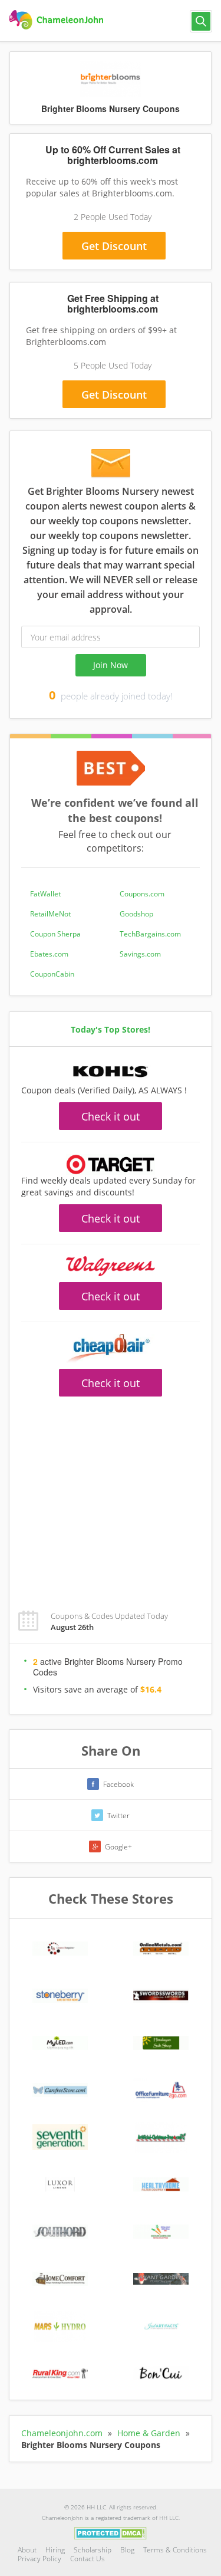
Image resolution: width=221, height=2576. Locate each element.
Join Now (111, 665)
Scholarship (93, 2550)
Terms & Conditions (175, 2550)
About (27, 2550)
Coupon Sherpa (55, 934)
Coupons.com (142, 894)
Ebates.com (49, 954)
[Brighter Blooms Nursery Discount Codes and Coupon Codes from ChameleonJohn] (57, 20)
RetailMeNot (50, 914)
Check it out (111, 1116)
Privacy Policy (39, 2559)
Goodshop (136, 914)
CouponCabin (52, 974)
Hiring (55, 2550)
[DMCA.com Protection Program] (111, 2533)
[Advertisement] (111, 1497)
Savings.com (140, 954)
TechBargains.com (150, 934)
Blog (127, 2550)
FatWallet (45, 894)
